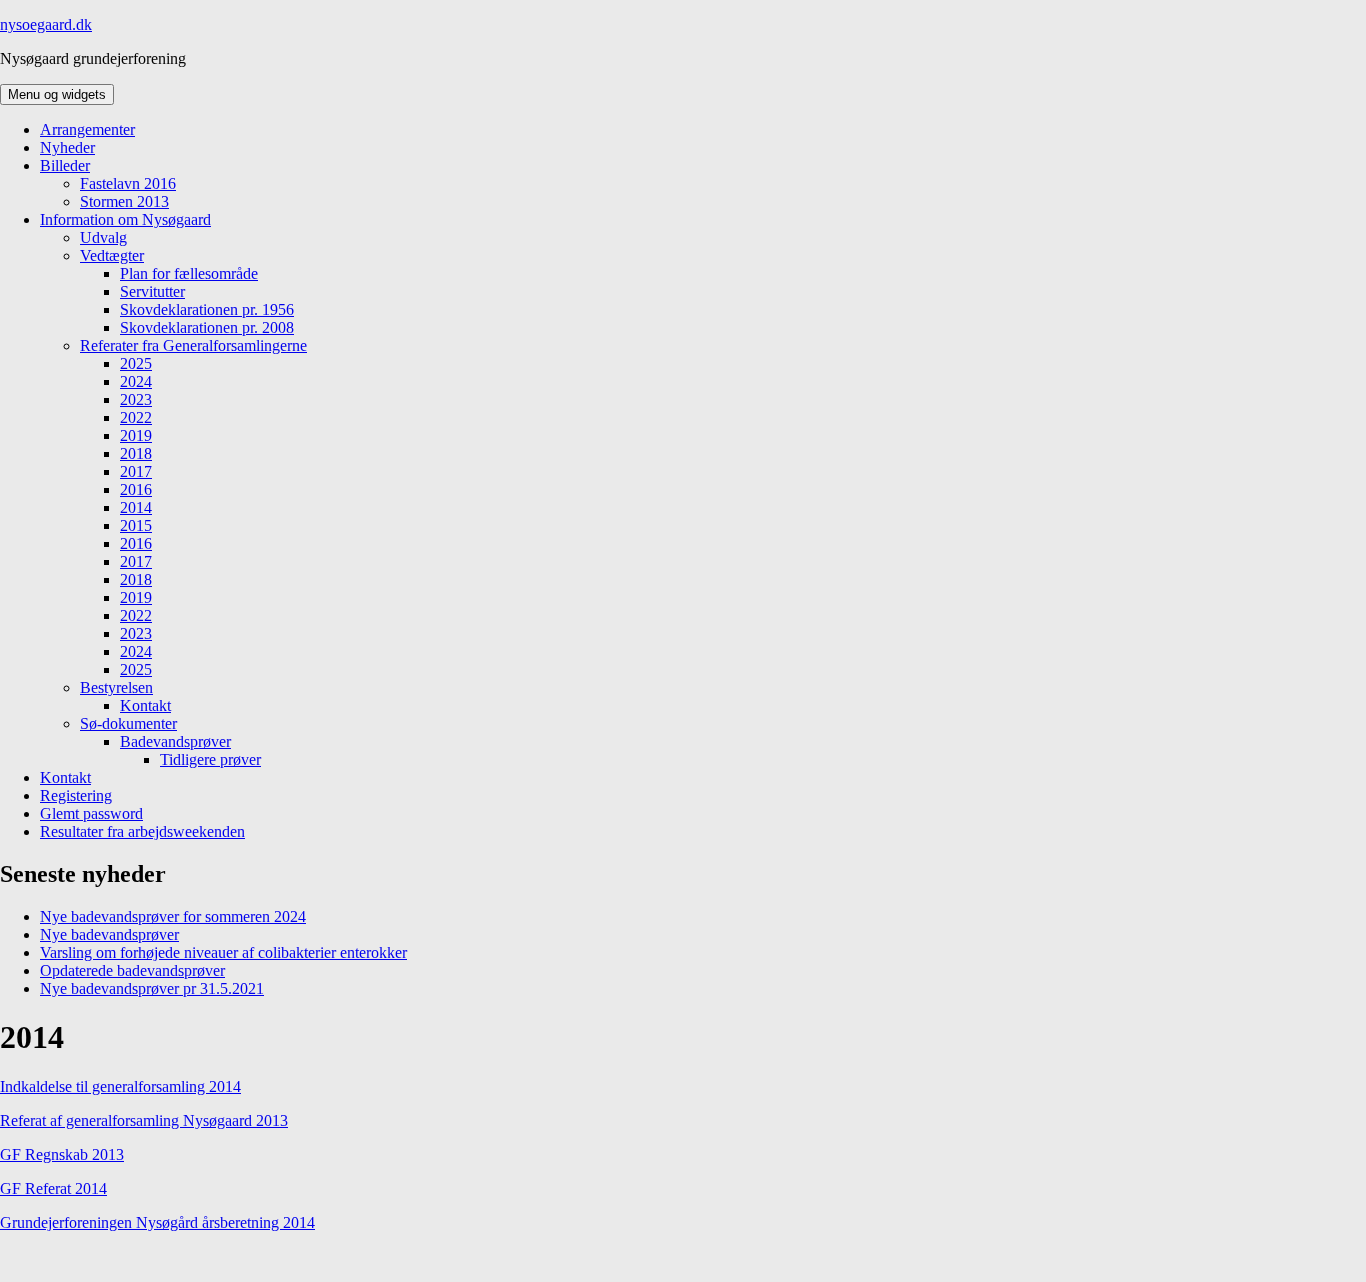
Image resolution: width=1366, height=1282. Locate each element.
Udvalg (103, 237)
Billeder (65, 165)
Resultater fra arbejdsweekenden (142, 831)
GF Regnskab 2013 (62, 1154)
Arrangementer (87, 129)
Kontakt (145, 705)
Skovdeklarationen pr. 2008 (207, 327)
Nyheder (67, 147)
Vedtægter (112, 255)
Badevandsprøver (175, 741)
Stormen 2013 (124, 201)
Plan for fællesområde (189, 273)
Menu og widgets (57, 94)
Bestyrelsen (116, 687)
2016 (136, 489)
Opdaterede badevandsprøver (132, 970)
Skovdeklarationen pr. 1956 (207, 309)
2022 (136, 417)
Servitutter (152, 291)
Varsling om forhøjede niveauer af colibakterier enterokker (223, 952)
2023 (136, 399)
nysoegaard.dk (46, 24)
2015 (136, 525)
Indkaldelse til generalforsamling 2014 (120, 1086)
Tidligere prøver (210, 759)
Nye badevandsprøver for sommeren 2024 (173, 916)
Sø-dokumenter (128, 723)
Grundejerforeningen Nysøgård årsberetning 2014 (157, 1222)
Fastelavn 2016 (128, 183)
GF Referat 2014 (53, 1188)
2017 (136, 471)
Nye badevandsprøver (109, 934)
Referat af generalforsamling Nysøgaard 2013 (144, 1120)
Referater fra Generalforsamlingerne (193, 345)
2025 (136, 363)
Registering (76, 795)
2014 (136, 507)
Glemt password (91, 813)
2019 (136, 435)
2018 (136, 453)
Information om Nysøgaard (125, 219)
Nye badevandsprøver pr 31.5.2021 (152, 988)
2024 (136, 381)
